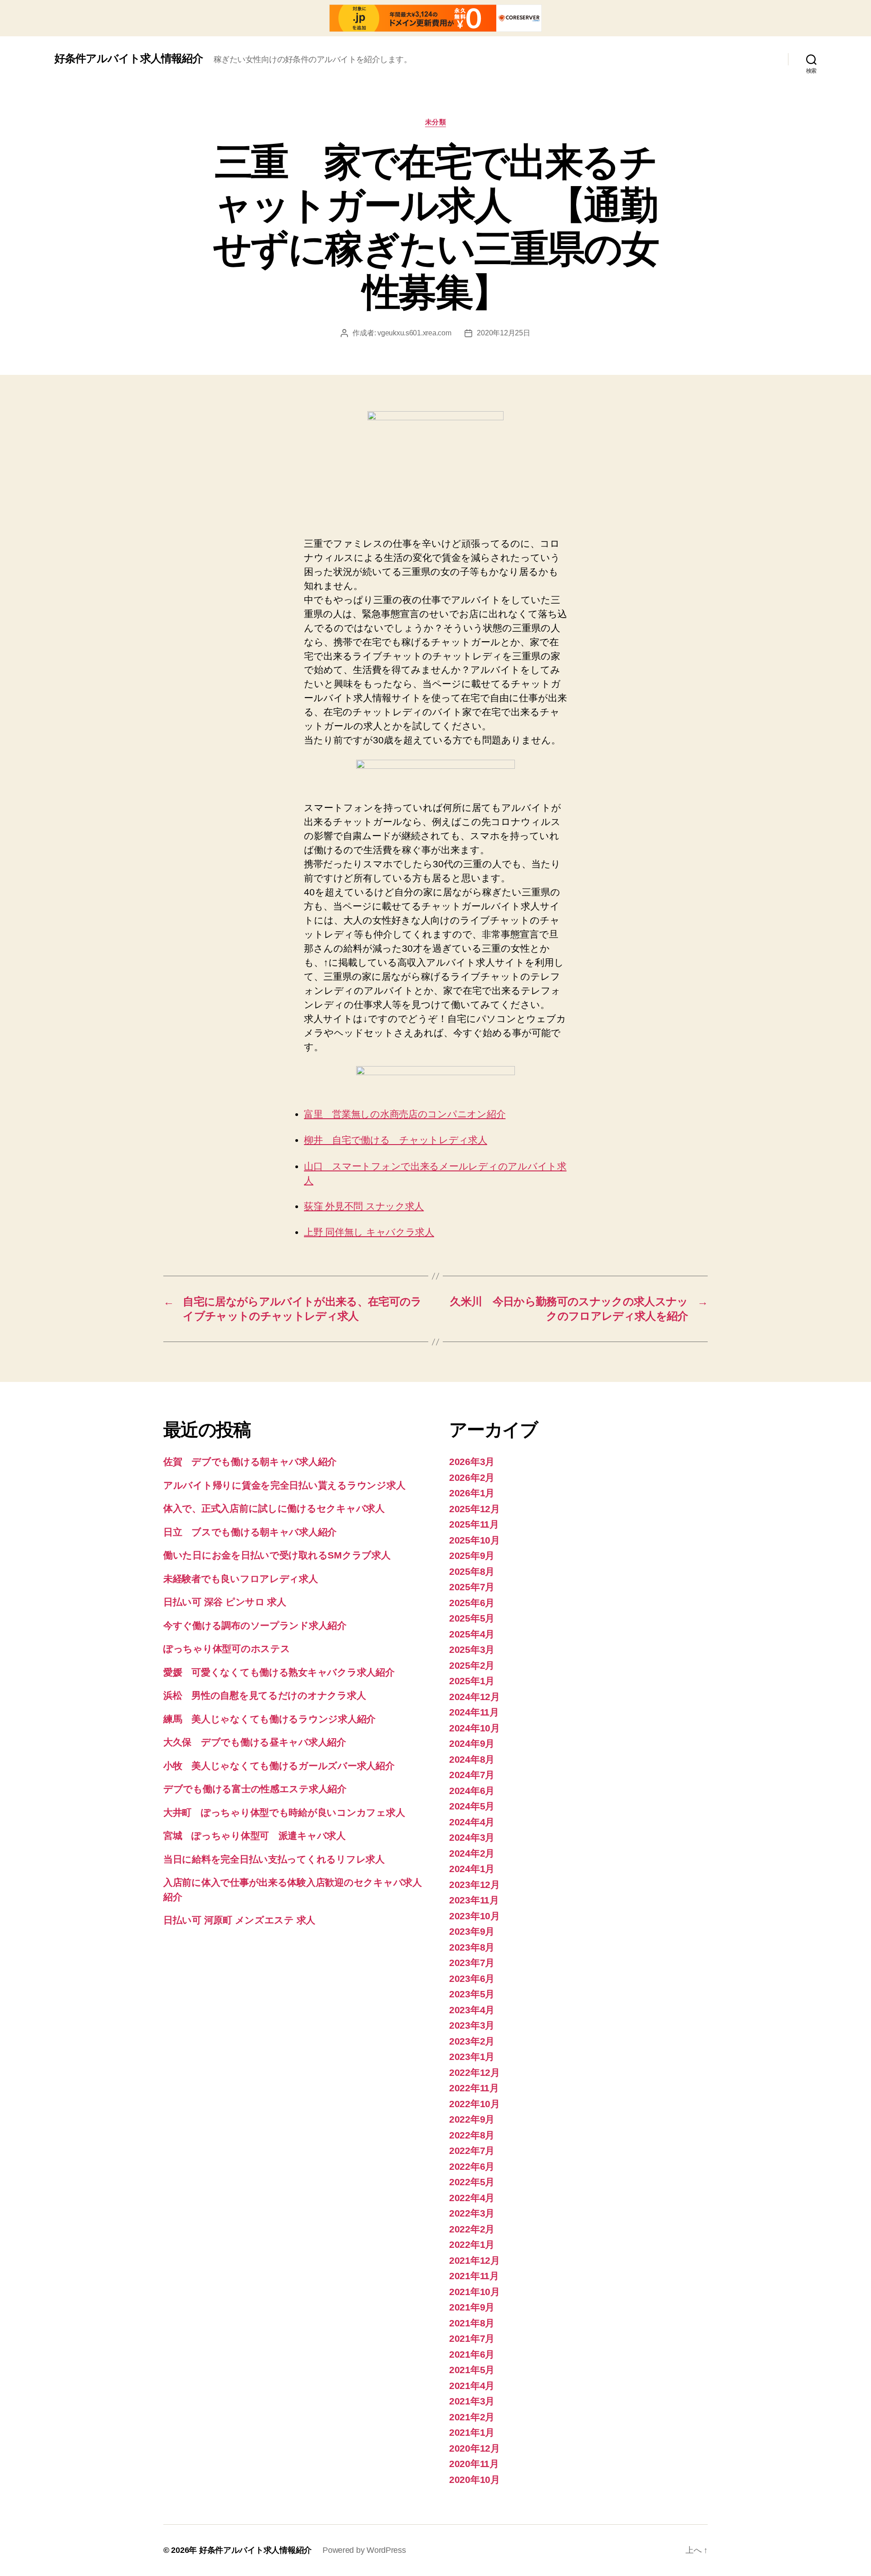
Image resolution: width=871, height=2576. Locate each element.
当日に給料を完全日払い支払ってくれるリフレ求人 (274, 1859)
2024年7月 (472, 1775)
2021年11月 (474, 2276)
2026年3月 (472, 1462)
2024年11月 (474, 1712)
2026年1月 (472, 1493)
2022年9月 (472, 2119)
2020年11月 (474, 2464)
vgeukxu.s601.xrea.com (414, 333)
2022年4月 (472, 2198)
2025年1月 (472, 1681)
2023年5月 (472, 1994)
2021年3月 (472, 2401)
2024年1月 (472, 1869)
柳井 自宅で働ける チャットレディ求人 (396, 1140)
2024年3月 (472, 1837)
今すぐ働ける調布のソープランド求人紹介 (255, 1625)
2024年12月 (475, 1697)
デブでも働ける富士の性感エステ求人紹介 (255, 1789)
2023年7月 (472, 1963)
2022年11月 (474, 2088)
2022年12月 (475, 2072)
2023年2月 (472, 2041)
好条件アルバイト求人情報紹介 (129, 59)
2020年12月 (475, 2448)
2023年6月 (472, 1979)
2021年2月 (472, 2417)
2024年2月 (472, 1853)
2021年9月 (472, 2307)
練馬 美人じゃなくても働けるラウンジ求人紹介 (269, 1719)
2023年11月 (474, 1900)
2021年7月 (472, 2338)
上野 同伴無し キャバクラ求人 (369, 1232)
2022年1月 (472, 2244)
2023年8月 (472, 1947)
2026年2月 (472, 1477)
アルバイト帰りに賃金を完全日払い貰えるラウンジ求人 (284, 1485)
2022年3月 (472, 2213)
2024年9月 (472, 1743)
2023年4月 (472, 2010)
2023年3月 (472, 2025)
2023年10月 (475, 1916)
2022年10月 (475, 2104)
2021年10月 (475, 2292)
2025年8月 (472, 1571)
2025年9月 (472, 1556)
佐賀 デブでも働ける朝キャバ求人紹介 (250, 1462)
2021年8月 (472, 2323)
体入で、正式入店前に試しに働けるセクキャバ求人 (274, 1508)
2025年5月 (472, 1618)
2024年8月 (472, 1759)
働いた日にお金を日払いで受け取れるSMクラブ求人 (277, 1555)
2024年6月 (472, 1791)
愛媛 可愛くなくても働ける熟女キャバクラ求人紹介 (279, 1672)
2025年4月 (472, 1634)
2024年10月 (475, 1728)
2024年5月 (472, 1806)
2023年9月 (472, 1931)
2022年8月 (472, 2135)
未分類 (436, 122)
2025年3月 (472, 1649)
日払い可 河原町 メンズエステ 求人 (239, 1920)
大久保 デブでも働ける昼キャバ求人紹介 (255, 1742)
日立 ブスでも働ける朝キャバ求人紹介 (250, 1532)
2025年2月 (472, 1665)
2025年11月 (474, 1524)
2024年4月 (472, 1822)
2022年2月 (472, 2229)
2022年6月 (472, 2166)
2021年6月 (472, 2354)
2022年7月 (472, 2151)
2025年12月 (475, 1509)
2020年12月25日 (503, 333)
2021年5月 (472, 2370)
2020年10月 (475, 2480)
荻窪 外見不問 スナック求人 (364, 1206)
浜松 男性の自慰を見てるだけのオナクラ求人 (264, 1695)
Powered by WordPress (364, 2550)
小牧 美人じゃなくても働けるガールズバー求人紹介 (279, 1766)
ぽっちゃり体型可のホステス (227, 1649)
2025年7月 (472, 1587)
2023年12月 (475, 1885)
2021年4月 (472, 2386)
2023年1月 (472, 2057)
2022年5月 (472, 2182)
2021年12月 (475, 2260)
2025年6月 (472, 1603)
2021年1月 (472, 2432)
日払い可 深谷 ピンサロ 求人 (225, 1602)
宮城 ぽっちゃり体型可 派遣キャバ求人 (254, 1836)
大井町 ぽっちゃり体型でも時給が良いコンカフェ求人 (284, 1812)
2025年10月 (475, 1540)
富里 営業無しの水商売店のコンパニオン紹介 (405, 1114)
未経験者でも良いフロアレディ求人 (241, 1579)
